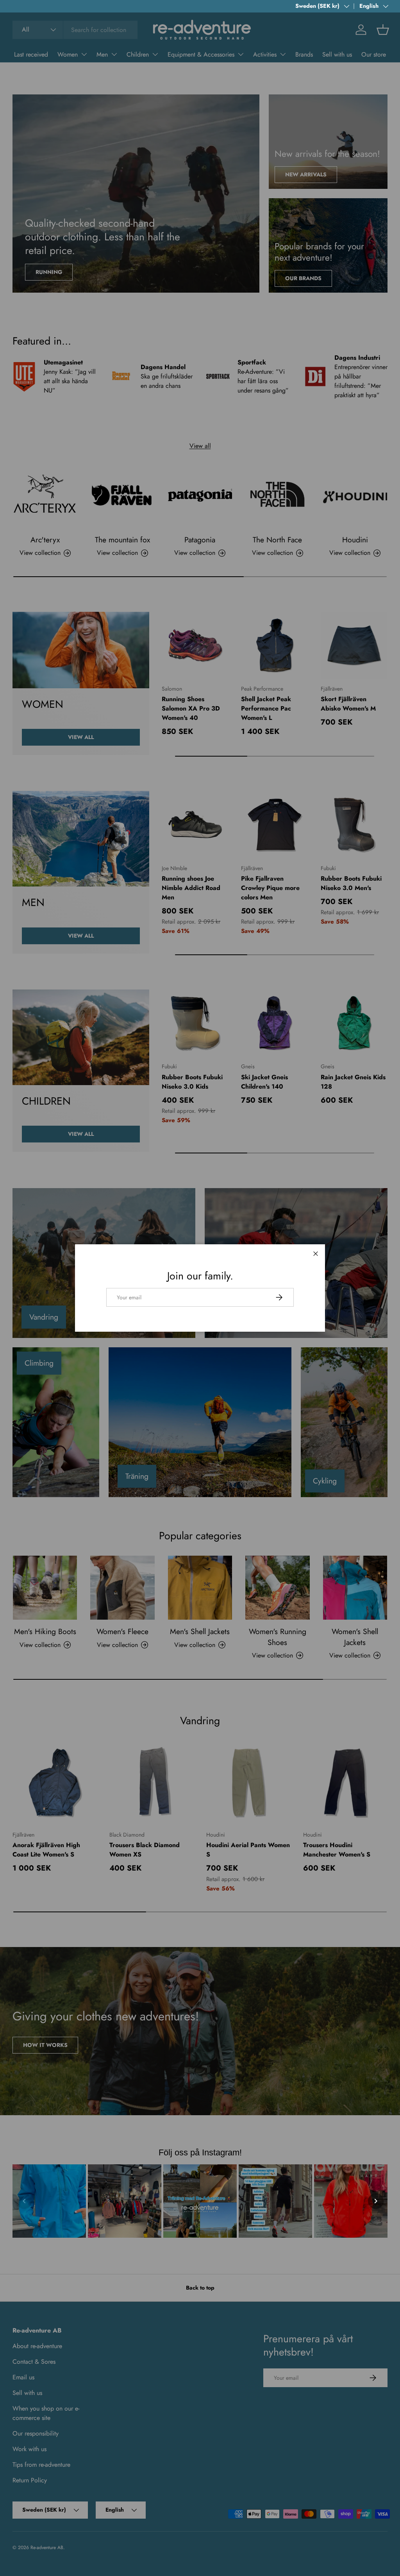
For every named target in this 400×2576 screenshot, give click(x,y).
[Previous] (24, 2201)
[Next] (376, 2201)
